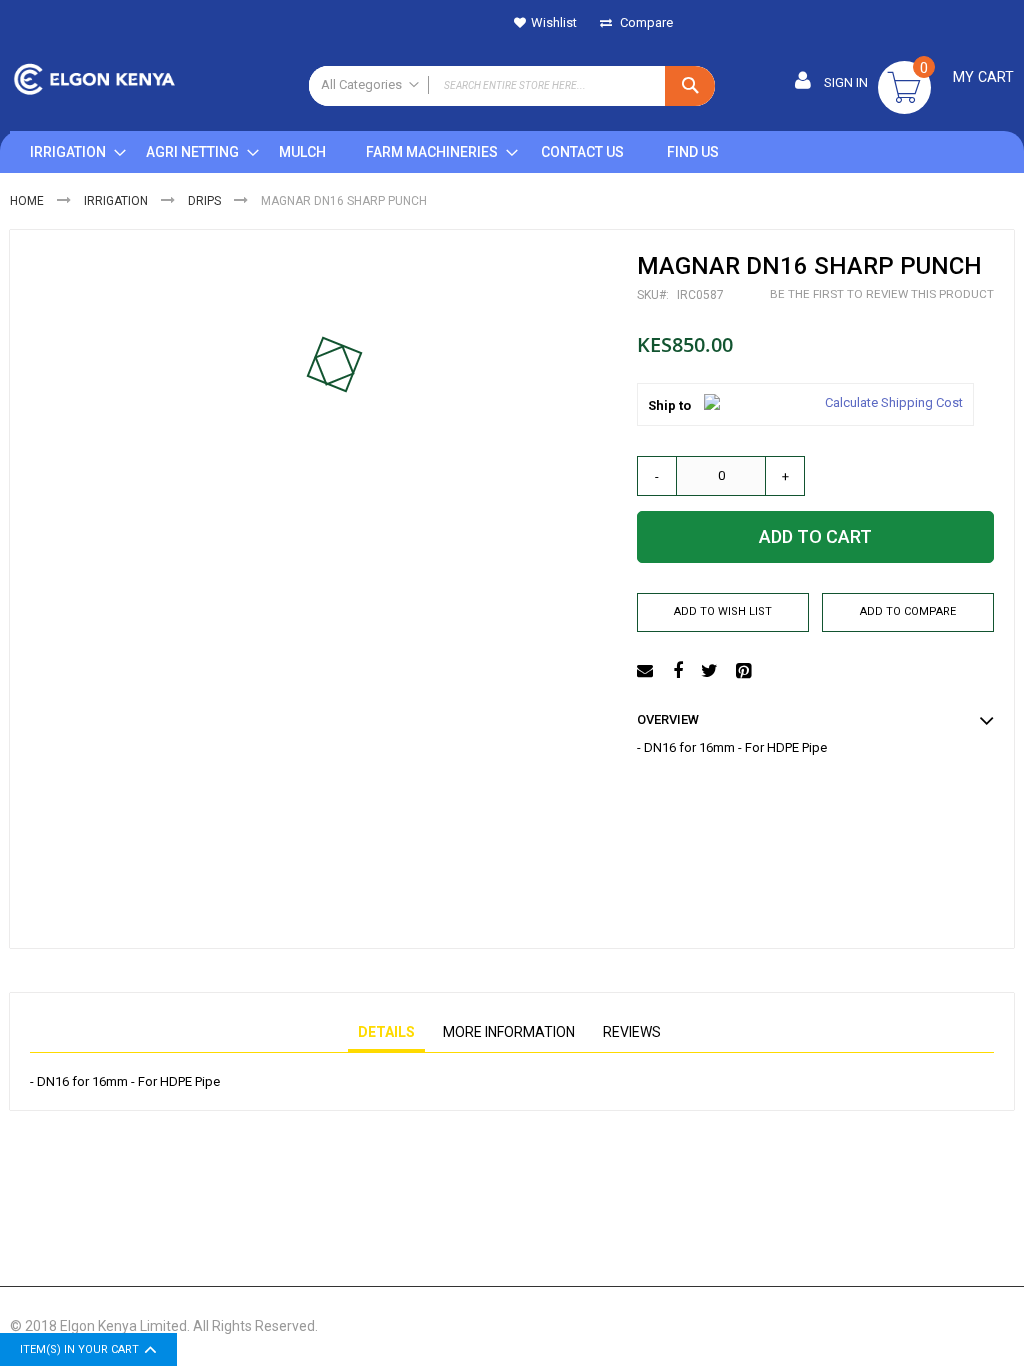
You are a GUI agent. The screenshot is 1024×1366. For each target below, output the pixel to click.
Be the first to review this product (882, 294)
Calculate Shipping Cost (894, 402)
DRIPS (204, 201)
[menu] (384, 152)
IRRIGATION (116, 201)
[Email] (647, 671)
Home (27, 201)
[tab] (386, 1033)
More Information (509, 1032)
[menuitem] (68, 152)
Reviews (632, 1032)
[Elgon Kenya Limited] (149, 81)
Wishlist (554, 22)
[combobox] (512, 86)
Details (386, 1032)
